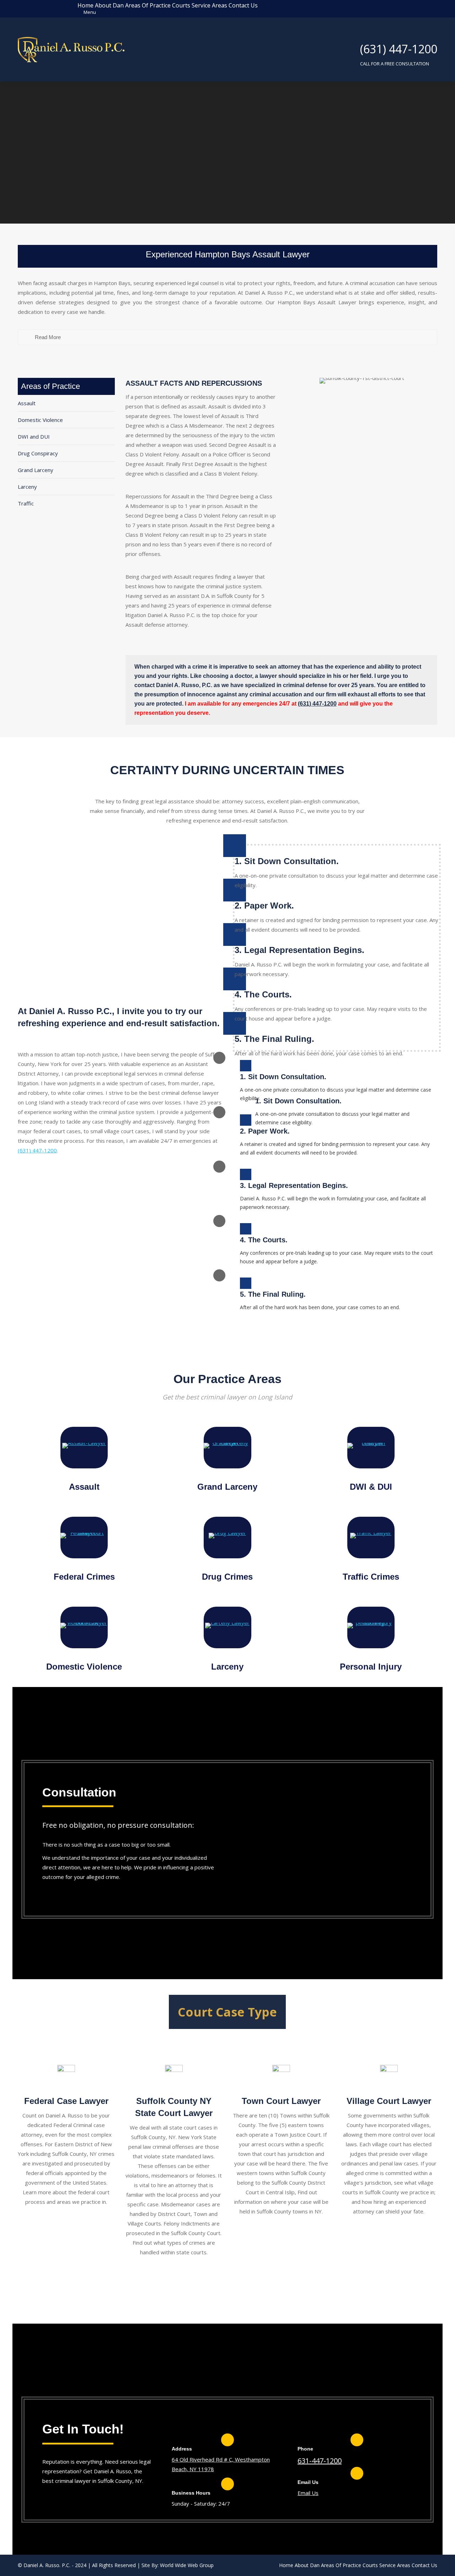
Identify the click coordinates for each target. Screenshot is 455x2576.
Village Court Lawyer (389, 2101)
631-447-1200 (320, 2461)
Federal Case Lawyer (66, 2101)
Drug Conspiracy (38, 453)
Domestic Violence (40, 420)
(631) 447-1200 (399, 49)
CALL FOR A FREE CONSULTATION (395, 64)
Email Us (308, 2493)
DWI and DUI (34, 437)
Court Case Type (227, 2012)
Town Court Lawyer (281, 2101)
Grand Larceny (36, 470)
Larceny (27, 487)
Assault (27, 403)
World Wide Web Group (187, 2565)
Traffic (26, 503)
